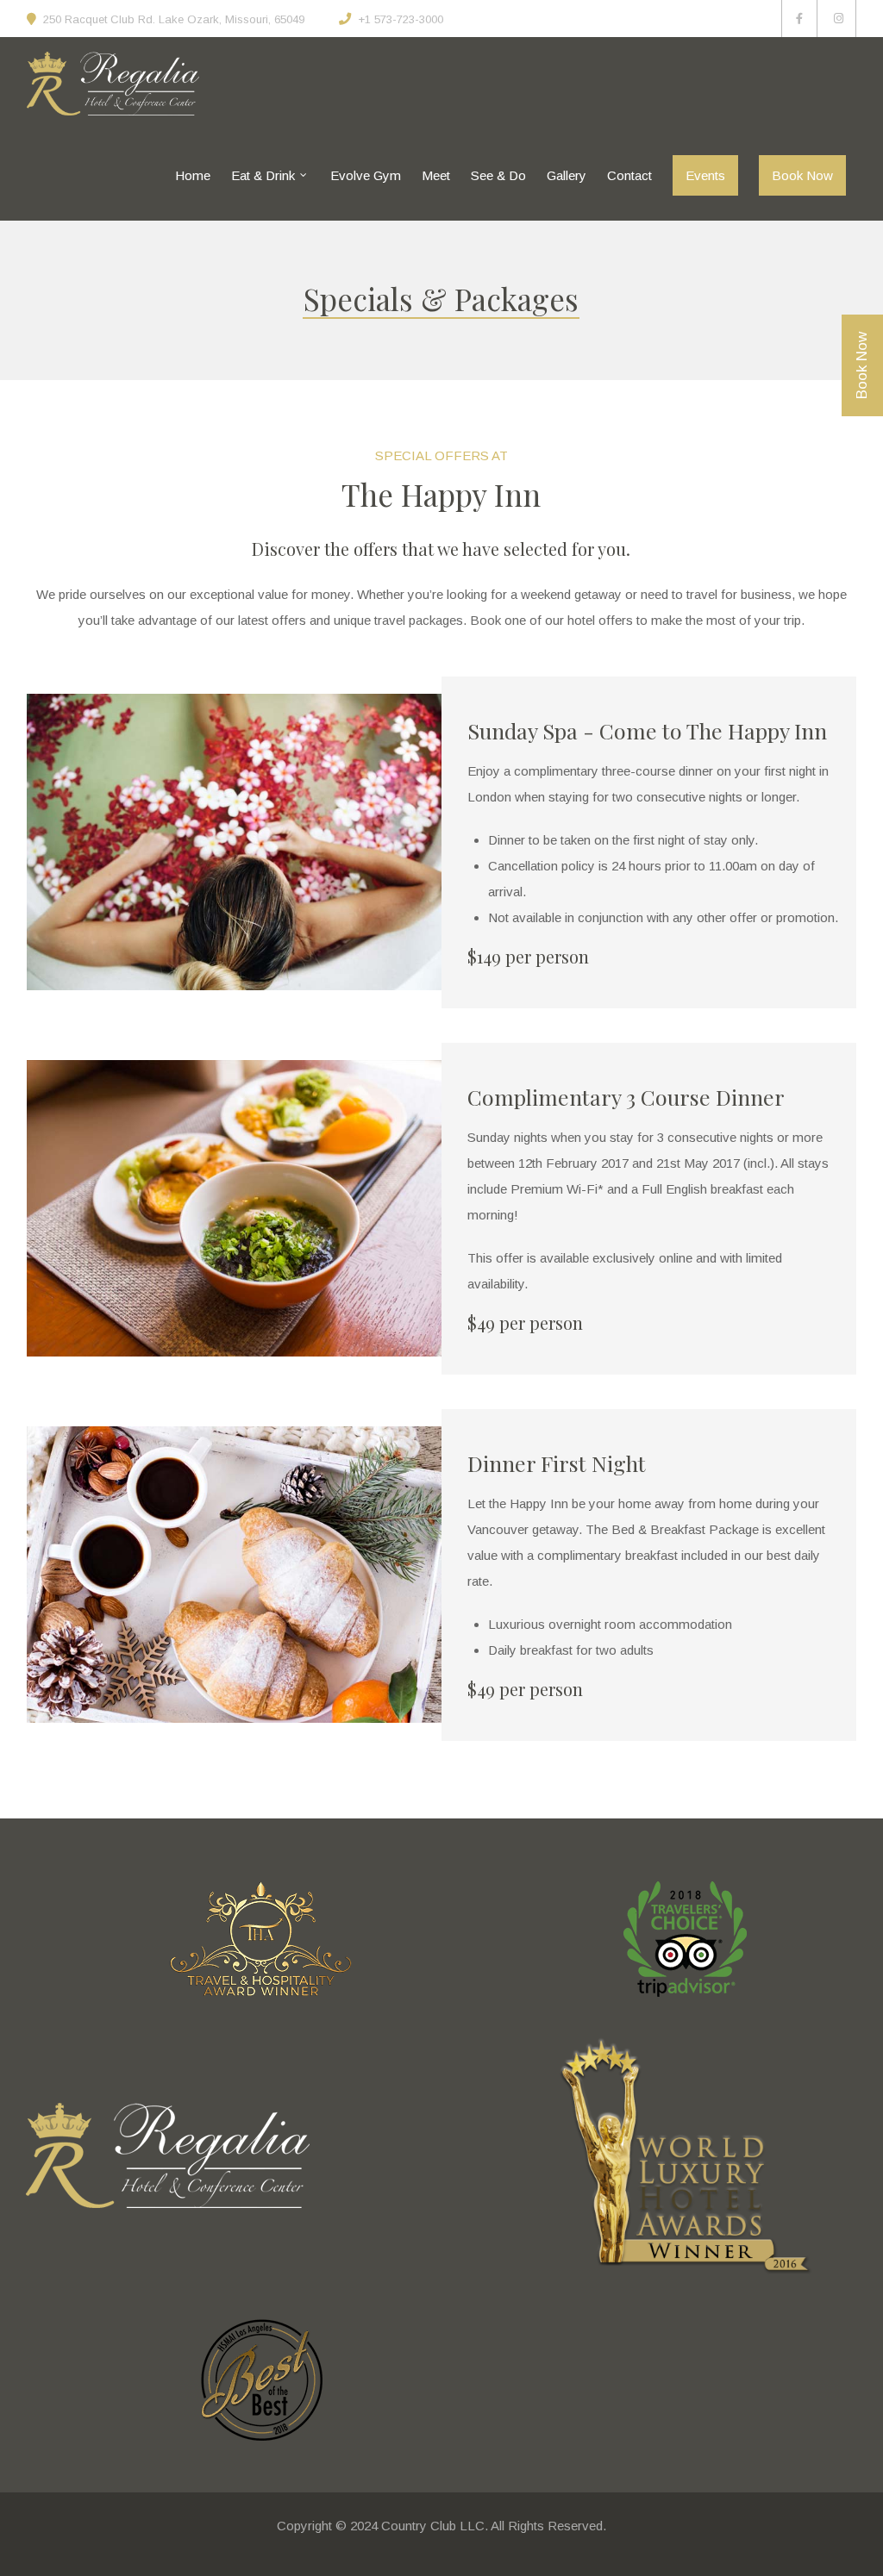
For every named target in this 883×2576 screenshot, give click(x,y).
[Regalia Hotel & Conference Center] (113, 84)
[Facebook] (799, 19)
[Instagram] (839, 19)
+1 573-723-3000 (401, 19)
